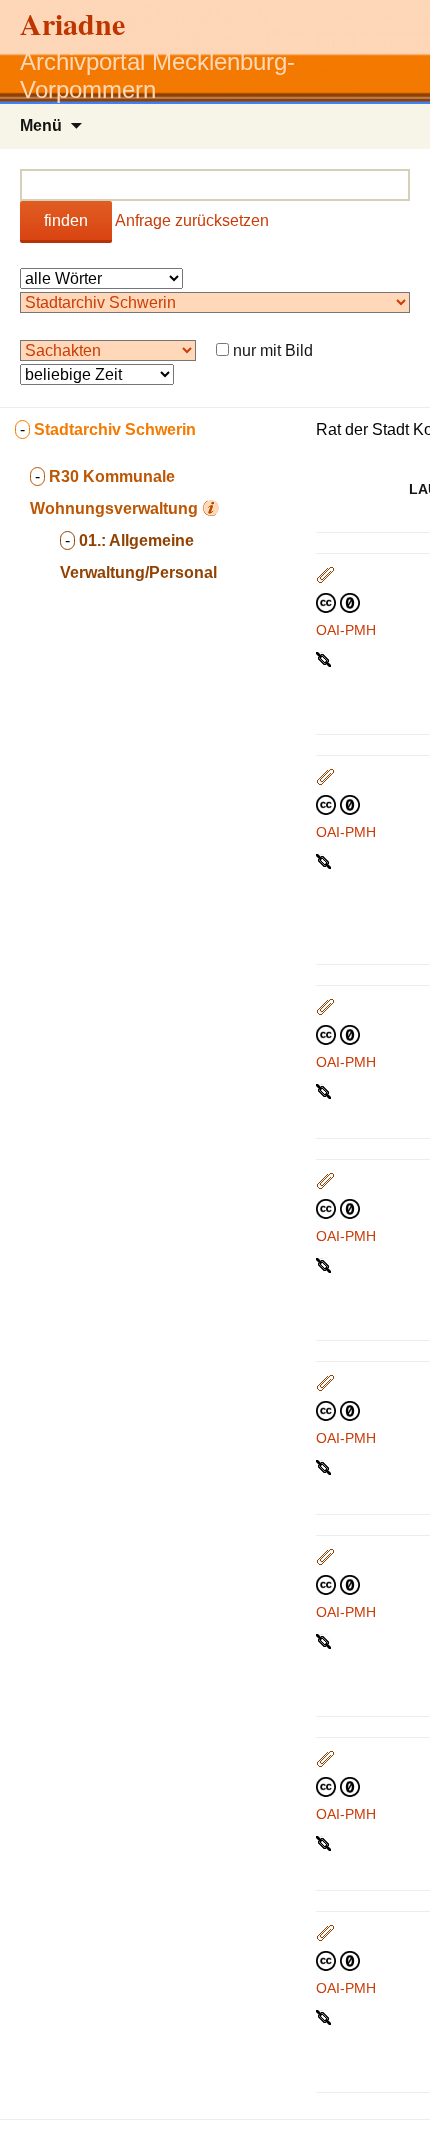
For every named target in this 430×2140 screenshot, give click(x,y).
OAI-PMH (346, 630)
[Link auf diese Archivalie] (325, 658)
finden (66, 220)
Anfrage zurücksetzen (192, 220)
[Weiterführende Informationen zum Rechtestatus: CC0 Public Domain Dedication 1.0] (338, 602)
